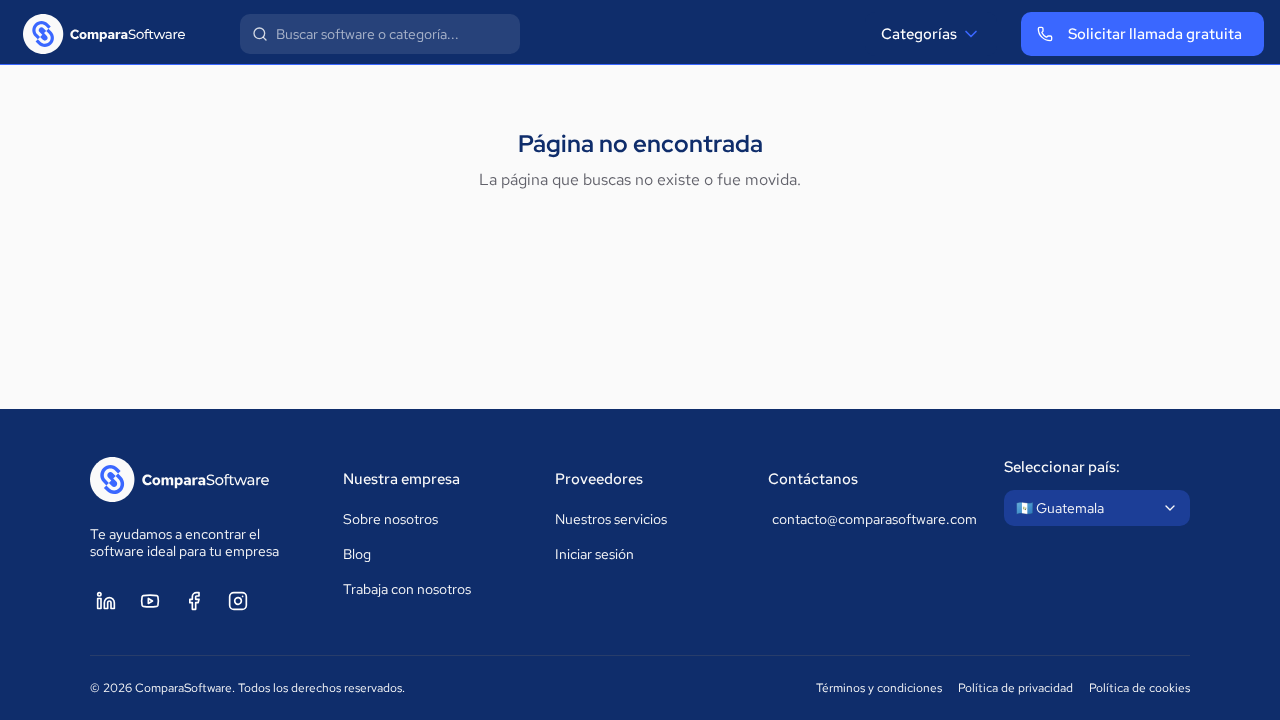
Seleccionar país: (1062, 467)
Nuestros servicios (611, 519)
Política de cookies (1139, 688)
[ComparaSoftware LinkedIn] (106, 601)
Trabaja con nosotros (407, 589)
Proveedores (599, 479)
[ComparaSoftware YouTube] (150, 601)
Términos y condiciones (879, 688)
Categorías (919, 34)
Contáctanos (813, 479)
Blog (357, 554)
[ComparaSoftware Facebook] (194, 601)
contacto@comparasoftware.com (868, 519)
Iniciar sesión (594, 554)
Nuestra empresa (401, 479)
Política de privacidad (1015, 688)
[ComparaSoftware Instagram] (238, 601)
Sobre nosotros (390, 519)
